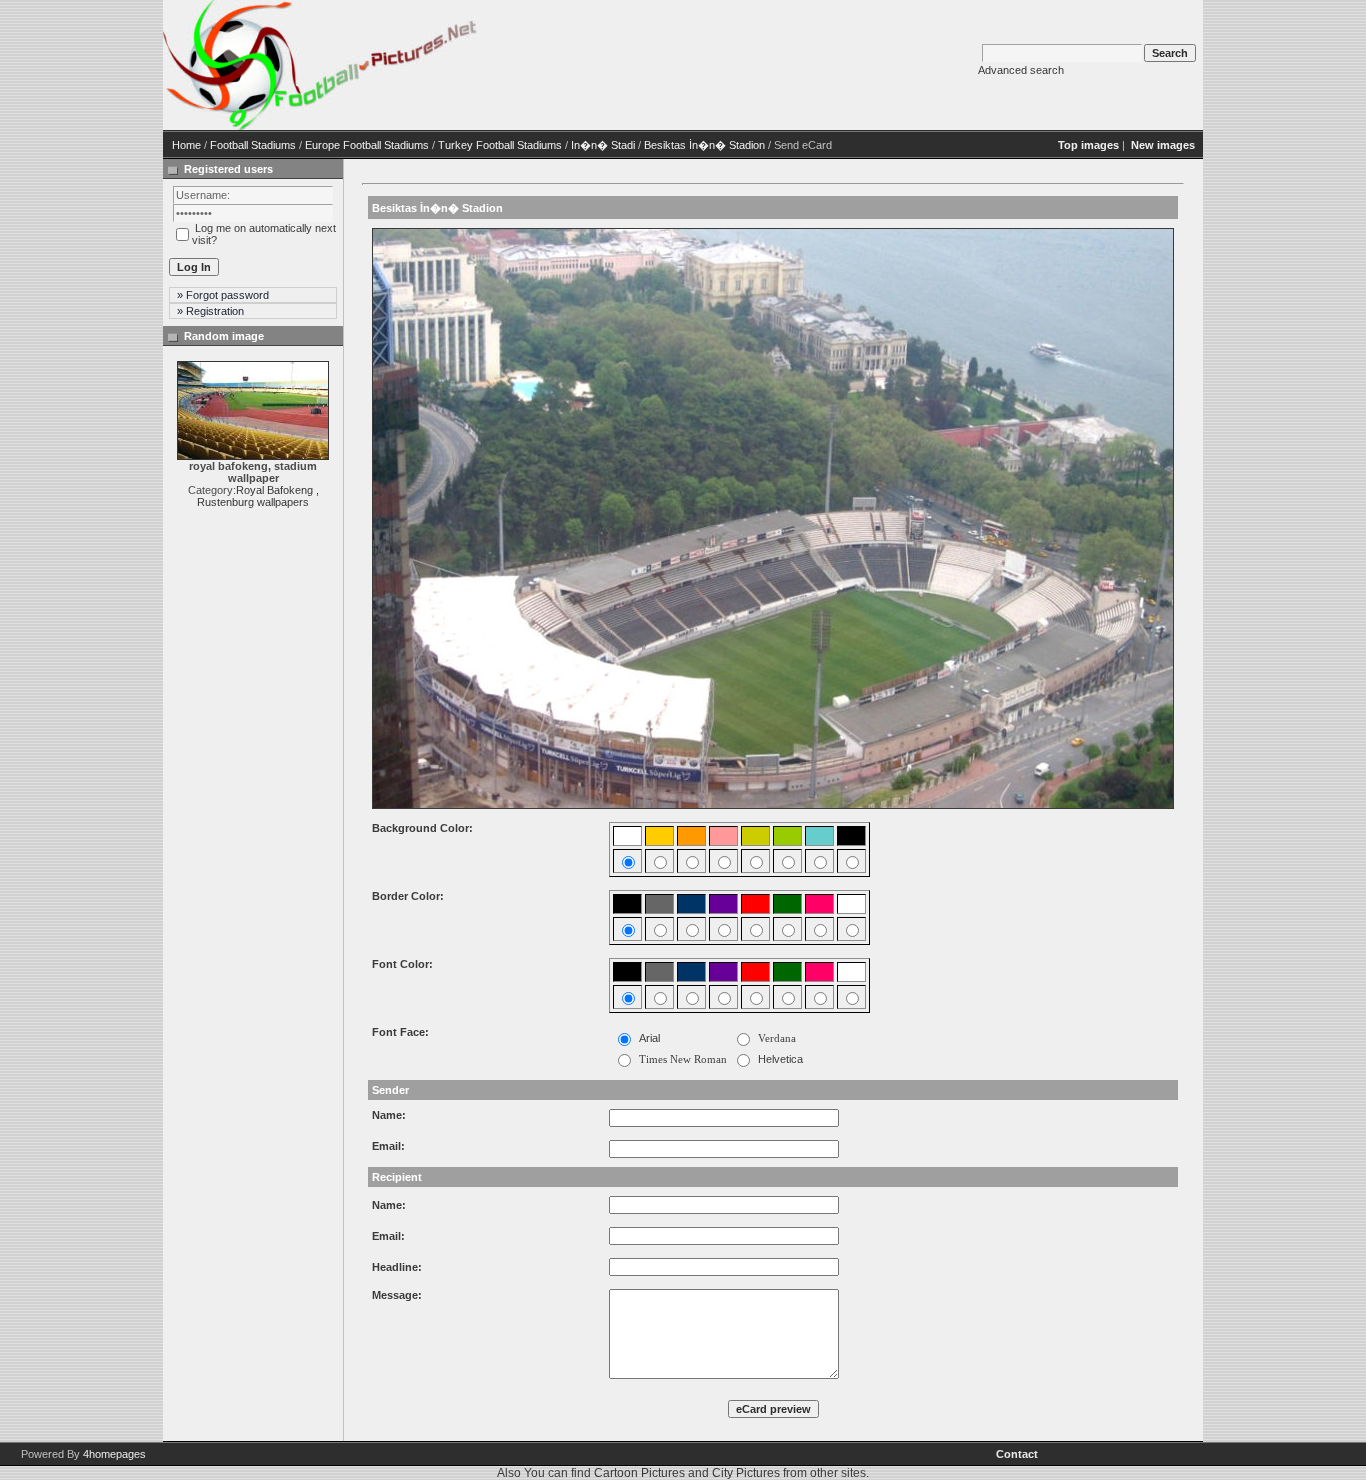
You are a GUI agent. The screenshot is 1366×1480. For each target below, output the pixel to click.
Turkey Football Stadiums (500, 145)
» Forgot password (223, 295)
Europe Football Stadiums (367, 145)
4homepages (114, 1454)
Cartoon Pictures (639, 1473)
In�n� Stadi (603, 145)
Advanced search (1021, 70)
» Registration (210, 311)
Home (186, 145)
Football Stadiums (253, 145)
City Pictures (746, 1473)
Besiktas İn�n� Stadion (704, 145)
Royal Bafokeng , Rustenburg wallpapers (258, 496)
